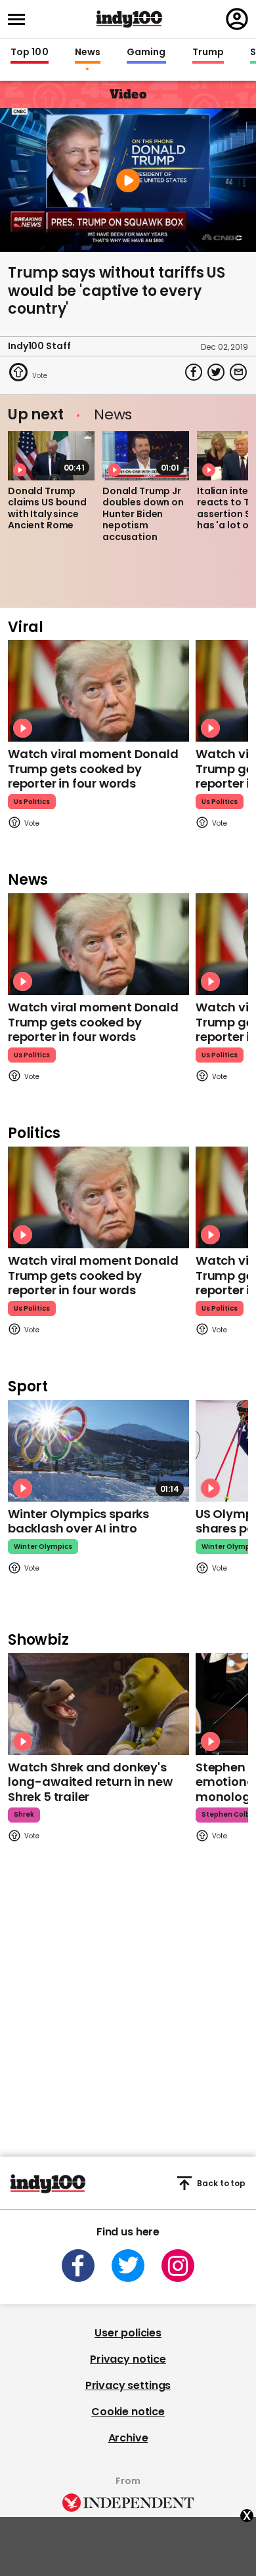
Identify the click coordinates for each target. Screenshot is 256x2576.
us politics (32, 802)
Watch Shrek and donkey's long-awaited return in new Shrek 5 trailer (90, 1782)
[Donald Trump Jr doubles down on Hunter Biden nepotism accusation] (146, 455)
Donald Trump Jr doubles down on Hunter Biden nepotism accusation (143, 514)
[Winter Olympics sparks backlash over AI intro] (98, 1451)
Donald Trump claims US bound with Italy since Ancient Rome (47, 508)
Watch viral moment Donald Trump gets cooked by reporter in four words (93, 769)
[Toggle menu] (20, 19)
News (88, 53)
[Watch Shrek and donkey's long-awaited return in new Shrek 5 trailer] (98, 1704)
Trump (208, 53)
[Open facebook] (78, 2266)
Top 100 (30, 53)
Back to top (221, 2183)
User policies (128, 2333)
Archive (128, 2438)
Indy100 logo (129, 19)
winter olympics (43, 1547)
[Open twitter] (128, 2266)
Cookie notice (128, 2412)
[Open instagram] (178, 2266)
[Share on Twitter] (216, 372)
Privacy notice (128, 2359)
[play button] (128, 180)
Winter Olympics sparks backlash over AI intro (78, 1521)
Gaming (146, 53)
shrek (24, 1814)
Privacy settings (128, 2385)
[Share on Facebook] (194, 372)
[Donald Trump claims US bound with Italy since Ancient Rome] (51, 455)
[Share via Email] (238, 372)
